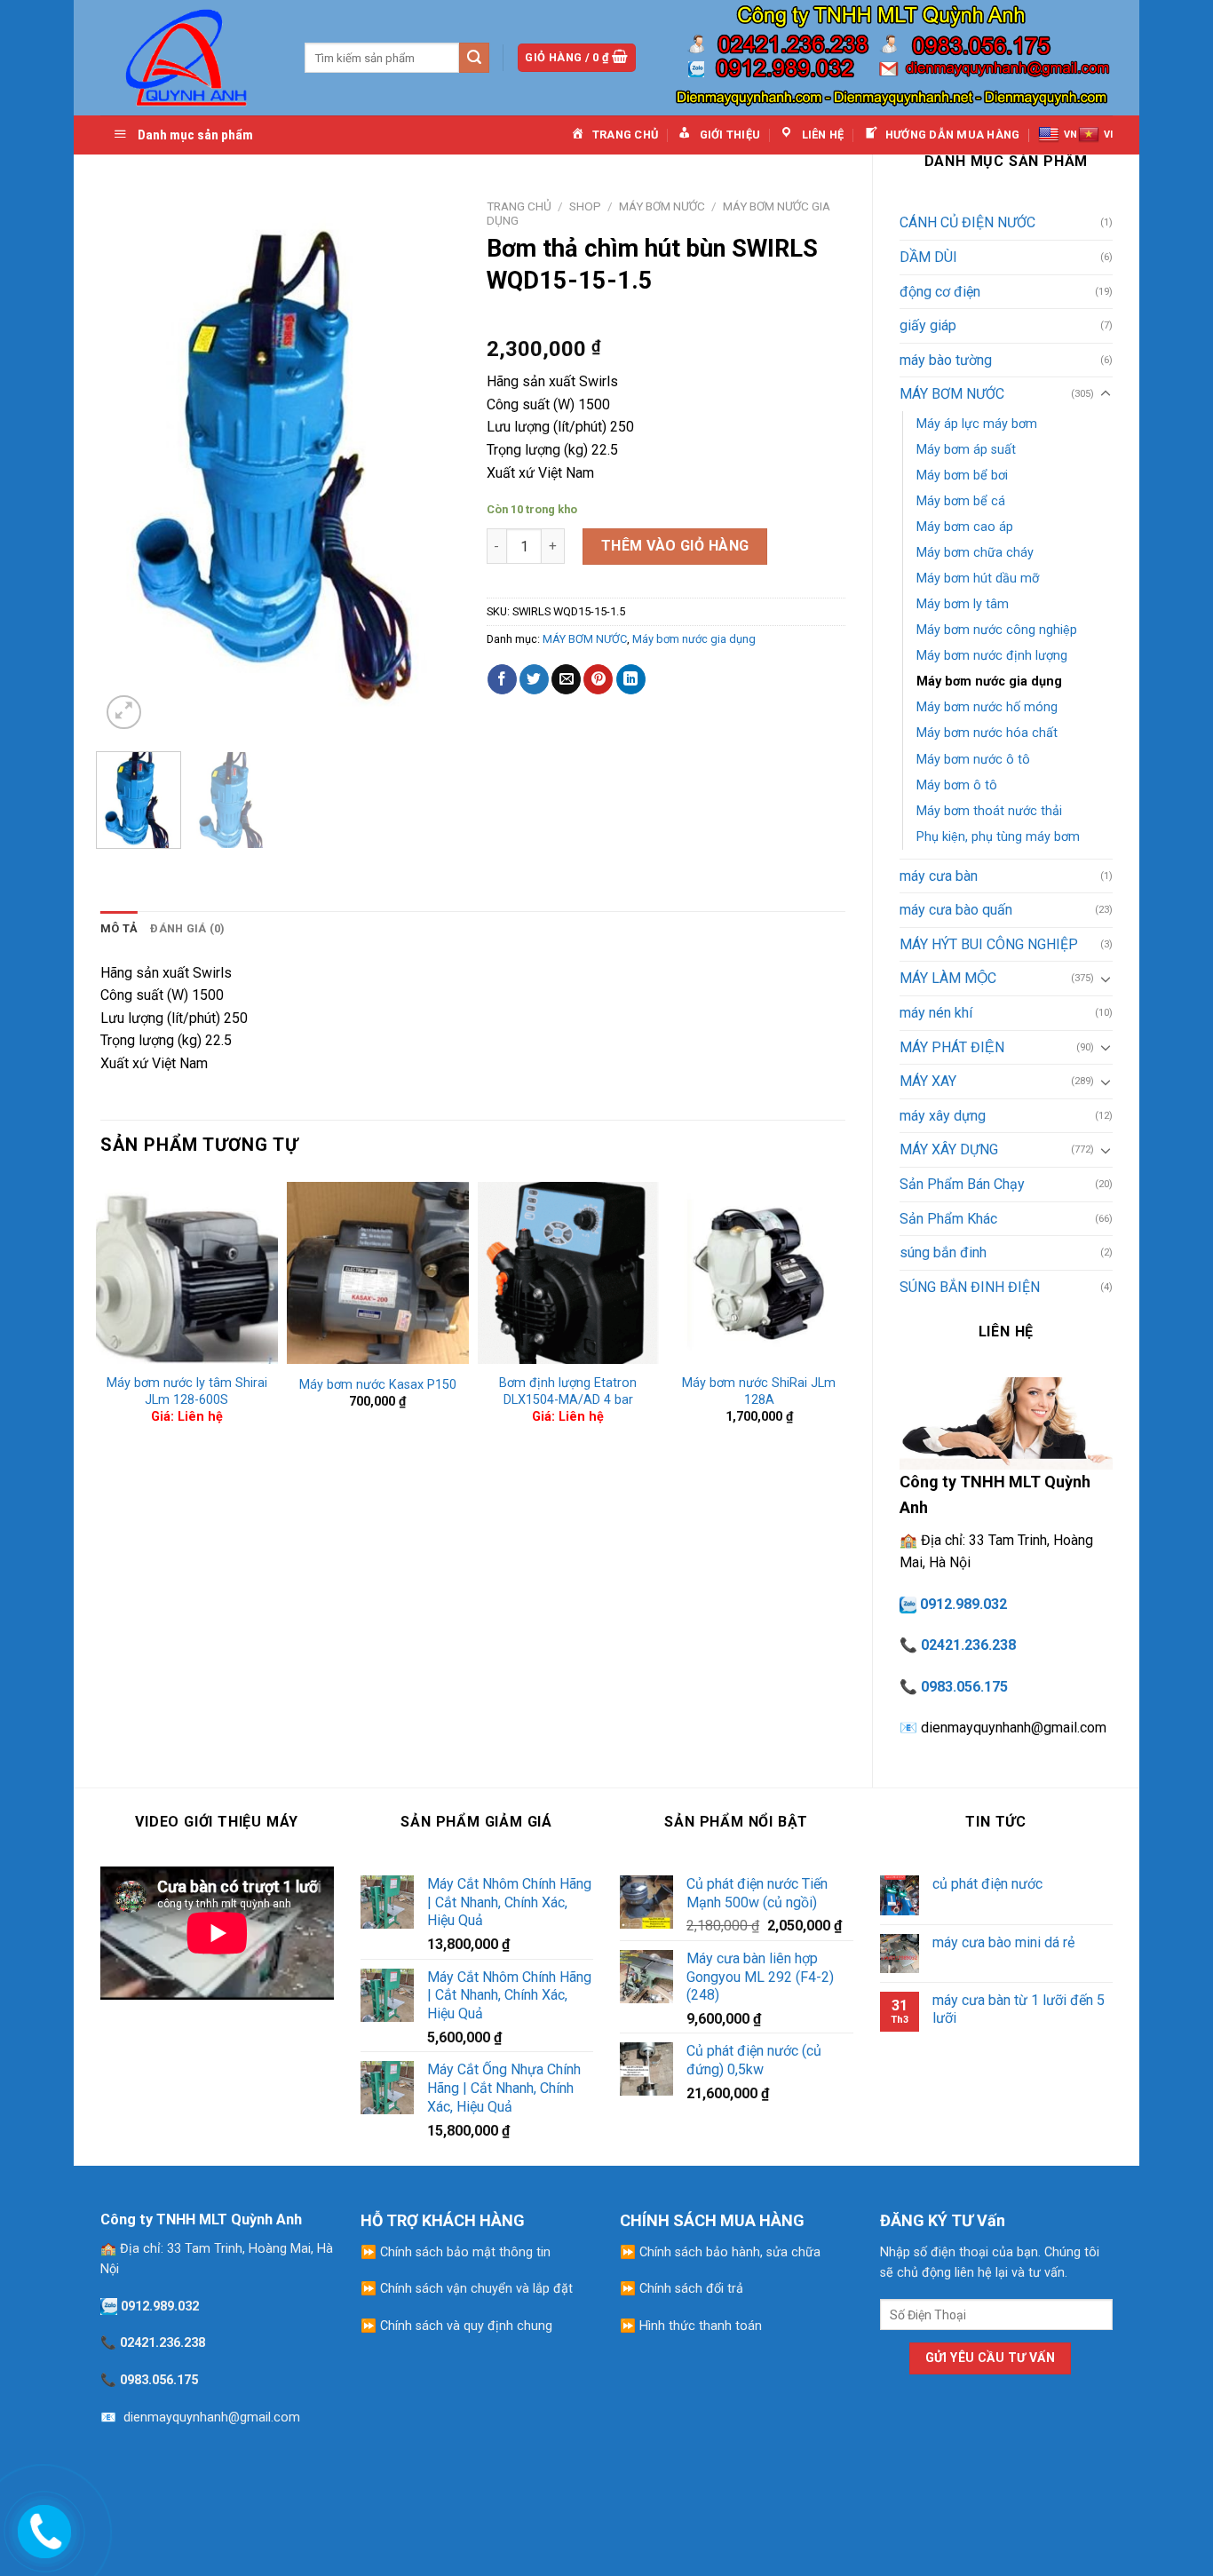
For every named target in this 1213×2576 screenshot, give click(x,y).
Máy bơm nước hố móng (987, 707)
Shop (585, 206)
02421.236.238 (968, 1645)
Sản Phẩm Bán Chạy (962, 1184)
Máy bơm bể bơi (962, 476)
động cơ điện (940, 292)
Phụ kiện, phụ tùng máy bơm (998, 837)
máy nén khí (936, 1013)
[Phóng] (124, 713)
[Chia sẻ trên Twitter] (534, 679)
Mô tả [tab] (119, 928)
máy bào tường (946, 360)
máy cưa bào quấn (956, 910)
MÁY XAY (928, 1081)
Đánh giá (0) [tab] (187, 928)
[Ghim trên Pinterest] (598, 679)
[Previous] (130, 462)
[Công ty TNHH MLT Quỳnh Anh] (189, 57)
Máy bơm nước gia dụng (989, 682)
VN (1070, 135)
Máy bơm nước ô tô (973, 760)
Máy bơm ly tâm (963, 604)
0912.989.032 (963, 1604)
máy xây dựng (943, 1116)
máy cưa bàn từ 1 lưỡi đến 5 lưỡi (1019, 2009)
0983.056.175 (964, 1687)
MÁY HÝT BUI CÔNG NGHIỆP (989, 944)
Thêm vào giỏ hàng (675, 546)
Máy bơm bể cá (961, 501)
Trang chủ (519, 206)
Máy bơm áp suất (966, 450)
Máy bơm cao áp (965, 527)
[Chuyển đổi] (1106, 394)
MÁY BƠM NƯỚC (952, 394)
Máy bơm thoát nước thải (989, 811)
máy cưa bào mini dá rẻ (1003, 1942)
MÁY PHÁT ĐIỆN (952, 1047)
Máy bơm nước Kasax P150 (378, 1385)
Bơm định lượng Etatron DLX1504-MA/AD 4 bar (568, 1391)
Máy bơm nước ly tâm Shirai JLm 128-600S (187, 1391)
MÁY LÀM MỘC (948, 978)
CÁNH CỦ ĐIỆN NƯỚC (967, 222)
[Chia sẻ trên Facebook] (502, 679)
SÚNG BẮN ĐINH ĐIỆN (970, 1287)
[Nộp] (474, 58)
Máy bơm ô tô (957, 785)
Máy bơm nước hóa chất (987, 733)
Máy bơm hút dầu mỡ (978, 579)
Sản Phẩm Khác (948, 1219)
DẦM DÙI (928, 257)
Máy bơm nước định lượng (992, 656)
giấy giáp (928, 325)
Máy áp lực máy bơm (977, 424)
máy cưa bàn (939, 876)
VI (1108, 135)
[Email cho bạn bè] (566, 679)
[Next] (430, 462)
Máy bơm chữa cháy (975, 553)
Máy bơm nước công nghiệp (997, 630)
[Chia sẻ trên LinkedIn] (631, 679)
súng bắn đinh (943, 1252)
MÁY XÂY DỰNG (949, 1149)
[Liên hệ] (42, 2528)
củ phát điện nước (987, 1884)
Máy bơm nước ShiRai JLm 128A (759, 1391)
